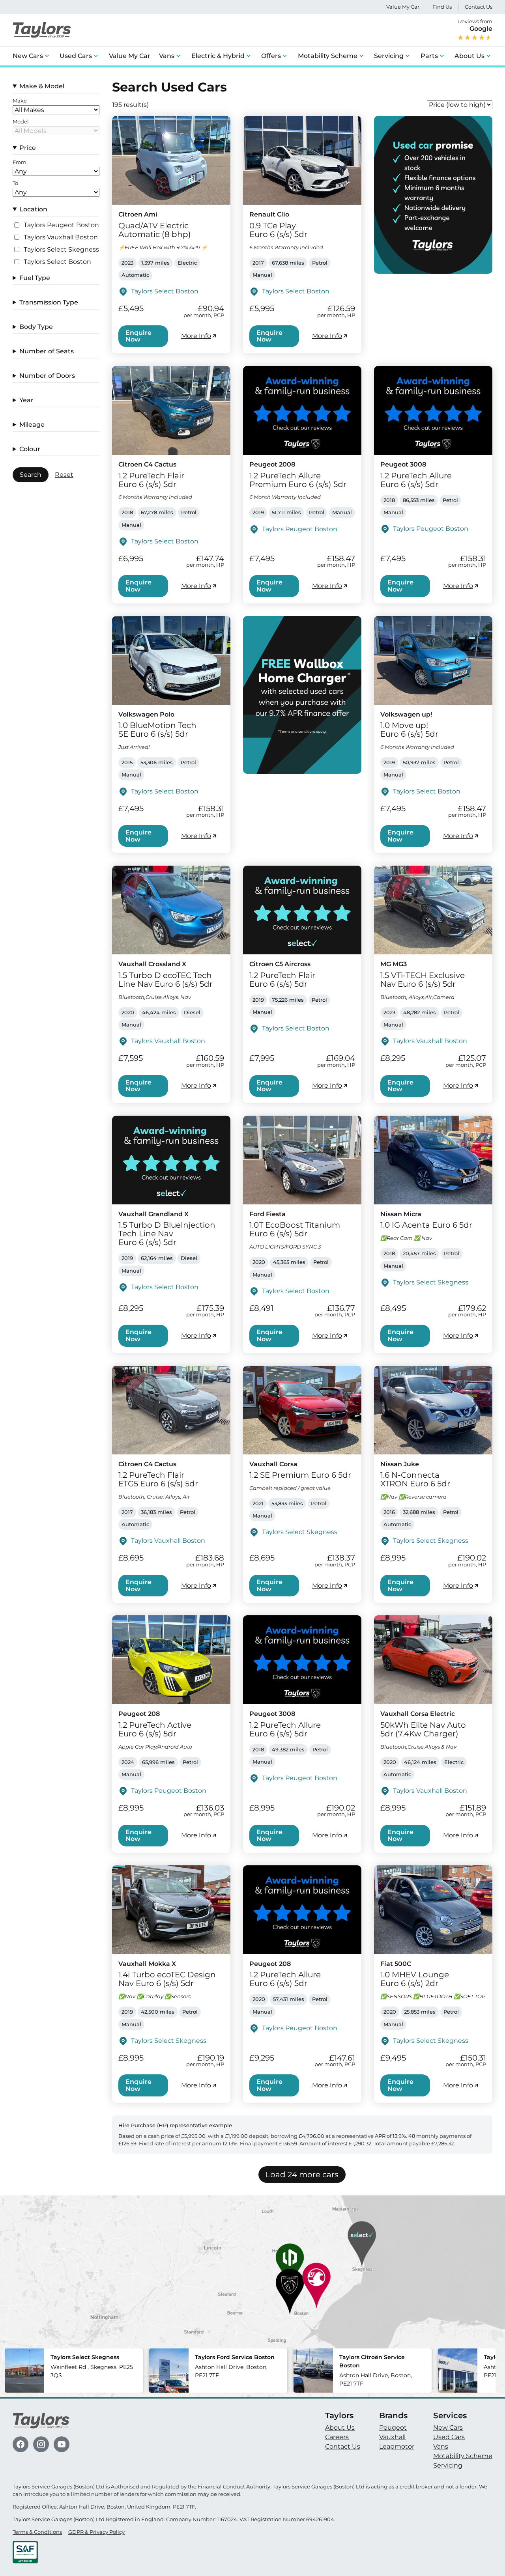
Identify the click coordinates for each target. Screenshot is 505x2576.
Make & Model (42, 86)
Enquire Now (138, 336)
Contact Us (479, 7)
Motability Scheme (328, 56)
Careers (337, 2437)
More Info (196, 336)
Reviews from (475, 25)
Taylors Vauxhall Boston (61, 237)
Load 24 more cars (302, 2175)
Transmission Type (49, 302)
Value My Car (403, 7)
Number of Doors (47, 376)
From (20, 162)
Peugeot (393, 2428)
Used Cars (76, 56)
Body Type (36, 327)
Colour (30, 449)
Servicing (389, 56)
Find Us (442, 7)
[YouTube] (62, 2444)
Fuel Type (35, 278)
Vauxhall (392, 2437)
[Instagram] (41, 2444)
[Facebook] (21, 2444)
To (15, 183)
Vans (167, 56)
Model (21, 122)
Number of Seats (47, 351)
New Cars (28, 56)
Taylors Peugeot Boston (61, 225)
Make (20, 101)
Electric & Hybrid (218, 56)
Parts (429, 56)
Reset (64, 475)
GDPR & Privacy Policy (96, 2532)
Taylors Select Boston (57, 262)
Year (26, 400)
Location (33, 209)
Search (31, 475)
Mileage (32, 425)
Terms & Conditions (37, 2532)
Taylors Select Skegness (61, 250)
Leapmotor (397, 2446)
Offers (271, 56)
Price (28, 148)
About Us (469, 56)
